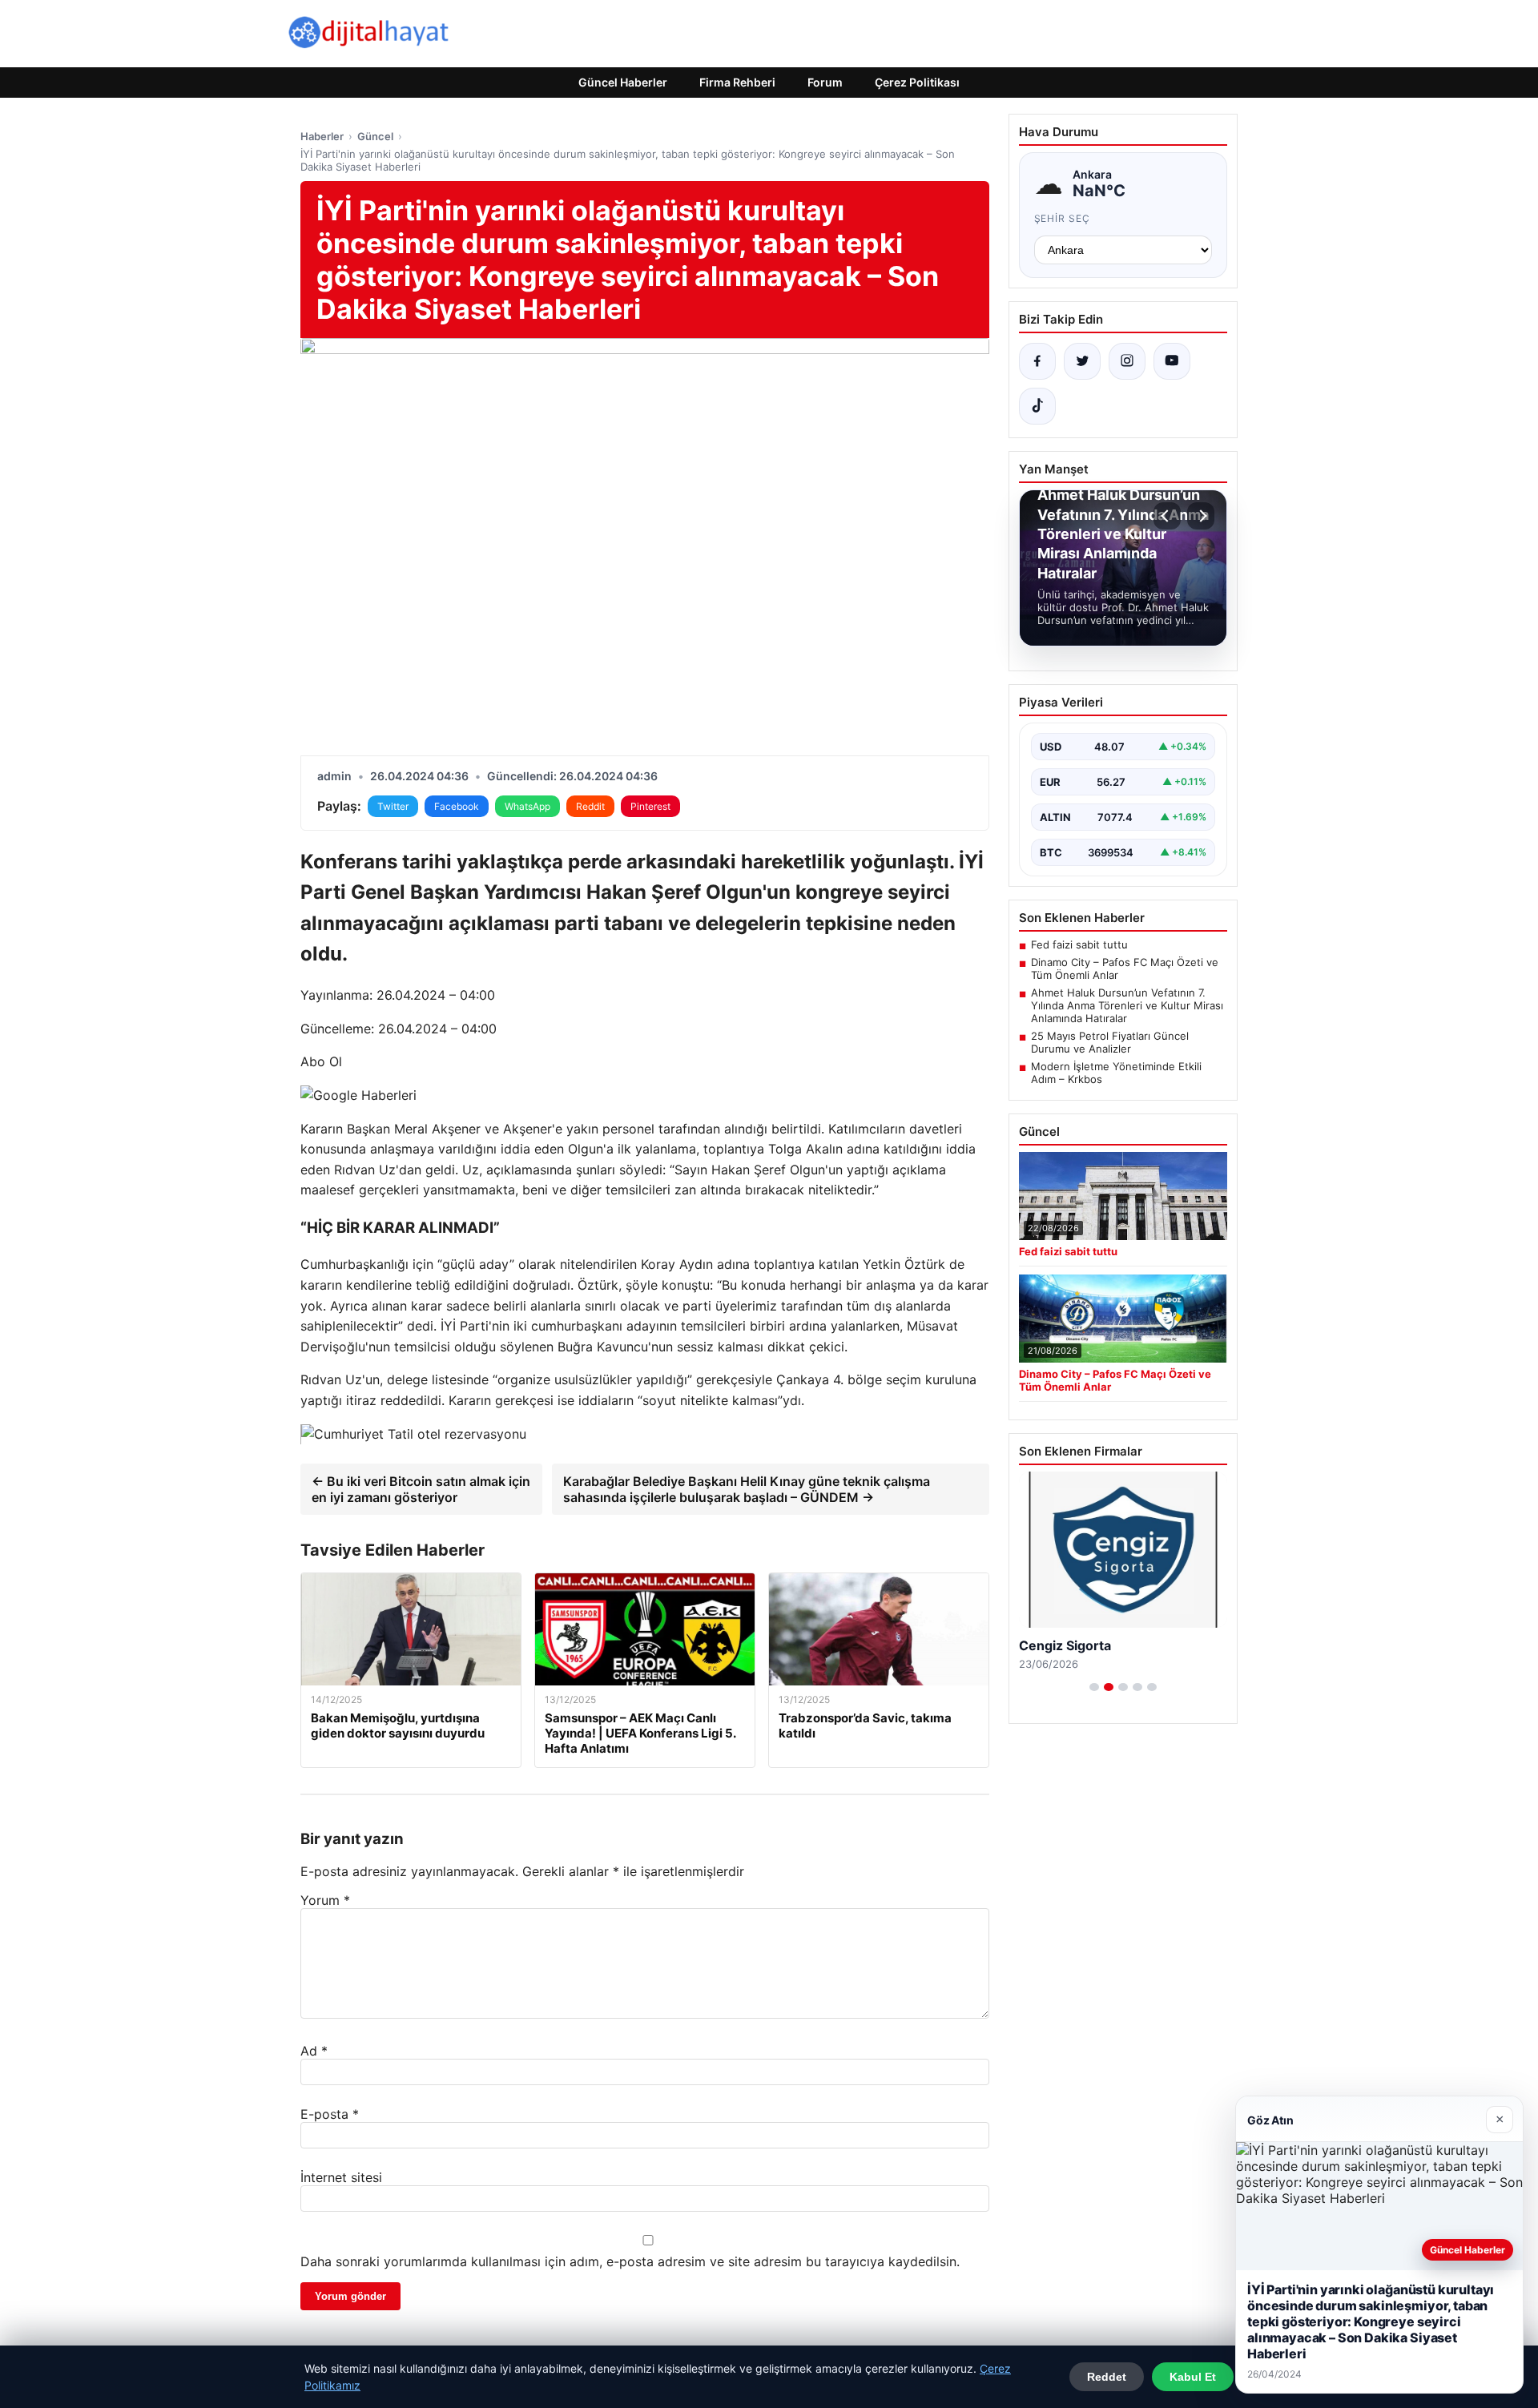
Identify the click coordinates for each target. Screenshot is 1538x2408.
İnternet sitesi (341, 2177)
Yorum (325, 1900)
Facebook (457, 806)
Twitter (393, 806)
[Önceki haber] (1167, 516)
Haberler (322, 136)
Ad (314, 2051)
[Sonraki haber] (1201, 516)
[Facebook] (1037, 361)
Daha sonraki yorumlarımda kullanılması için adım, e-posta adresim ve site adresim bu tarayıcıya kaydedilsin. (630, 2261)
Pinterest (650, 806)
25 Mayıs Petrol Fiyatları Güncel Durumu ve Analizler (1110, 1042)
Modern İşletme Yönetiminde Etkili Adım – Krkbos (1116, 1073)
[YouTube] (1172, 361)
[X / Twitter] (1082, 361)
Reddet (1107, 2377)
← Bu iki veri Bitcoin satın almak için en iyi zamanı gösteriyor (421, 1489)
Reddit (590, 806)
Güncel (375, 136)
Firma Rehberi (737, 82)
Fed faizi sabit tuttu (1079, 944)
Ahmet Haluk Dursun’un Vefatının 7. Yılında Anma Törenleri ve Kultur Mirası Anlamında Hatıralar (1127, 1005)
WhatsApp (527, 806)
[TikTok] (1037, 406)
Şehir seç (1063, 218)
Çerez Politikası (917, 82)
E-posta (330, 2114)
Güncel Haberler (623, 82)
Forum (825, 82)
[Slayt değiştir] (1094, 1687)
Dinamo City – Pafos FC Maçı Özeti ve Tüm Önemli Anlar (1125, 968)
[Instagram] (1127, 361)
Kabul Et (1193, 2377)
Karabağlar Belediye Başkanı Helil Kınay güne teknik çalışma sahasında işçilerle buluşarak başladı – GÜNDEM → (747, 1489)
